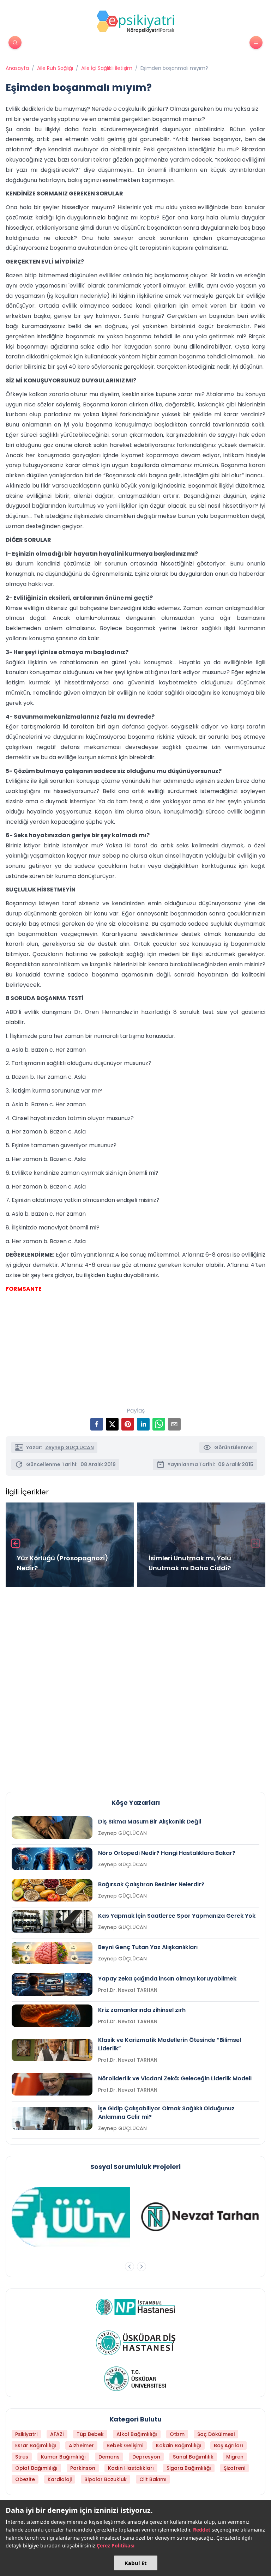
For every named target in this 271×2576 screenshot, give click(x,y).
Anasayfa (17, 68)
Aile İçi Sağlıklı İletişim (107, 68)
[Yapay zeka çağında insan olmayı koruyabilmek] (52, 1984)
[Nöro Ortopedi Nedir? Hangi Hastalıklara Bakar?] (52, 1859)
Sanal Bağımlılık (193, 2457)
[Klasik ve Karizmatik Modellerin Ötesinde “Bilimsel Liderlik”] (52, 2050)
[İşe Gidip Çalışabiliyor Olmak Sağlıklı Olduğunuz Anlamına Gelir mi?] (52, 2118)
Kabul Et (136, 2563)
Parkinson (83, 2468)
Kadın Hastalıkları (131, 2468)
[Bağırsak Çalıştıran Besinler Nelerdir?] (52, 1890)
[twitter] (112, 1424)
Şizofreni (234, 2468)
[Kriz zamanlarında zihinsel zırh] (52, 2016)
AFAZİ (57, 2434)
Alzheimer (81, 2445)
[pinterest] (128, 1424)
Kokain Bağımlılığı (179, 2445)
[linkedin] (143, 1424)
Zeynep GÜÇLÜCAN (70, 1447)
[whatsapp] (159, 1424)
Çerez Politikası (116, 2545)
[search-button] (15, 43)
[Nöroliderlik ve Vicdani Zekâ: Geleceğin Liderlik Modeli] (52, 2084)
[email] (174, 1424)
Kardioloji (60, 2479)
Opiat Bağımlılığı (36, 2468)
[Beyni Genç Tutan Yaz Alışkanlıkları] (52, 1953)
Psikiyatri (26, 2434)
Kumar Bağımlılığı (63, 2457)
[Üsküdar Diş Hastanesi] (136, 2343)
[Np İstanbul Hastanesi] (136, 2307)
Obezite (25, 2479)
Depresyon (146, 2457)
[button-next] (141, 2267)
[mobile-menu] (256, 43)
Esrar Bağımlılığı (36, 2445)
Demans (109, 2457)
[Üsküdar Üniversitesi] (135, 2379)
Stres (22, 2457)
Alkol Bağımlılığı (137, 2434)
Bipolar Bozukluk (106, 2479)
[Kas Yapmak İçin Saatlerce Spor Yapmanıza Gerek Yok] (52, 1922)
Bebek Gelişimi (125, 2445)
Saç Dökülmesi (216, 2434)
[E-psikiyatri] (135, 22)
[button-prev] (130, 2267)
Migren (235, 2457)
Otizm (177, 2434)
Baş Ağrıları (228, 2445)
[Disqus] (135, 1687)
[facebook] (97, 1424)
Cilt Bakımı (153, 2479)
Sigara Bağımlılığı (189, 2468)
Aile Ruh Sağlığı (55, 68)
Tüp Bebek (90, 2434)
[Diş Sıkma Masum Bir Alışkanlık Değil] (52, 1827)
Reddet (202, 2530)
